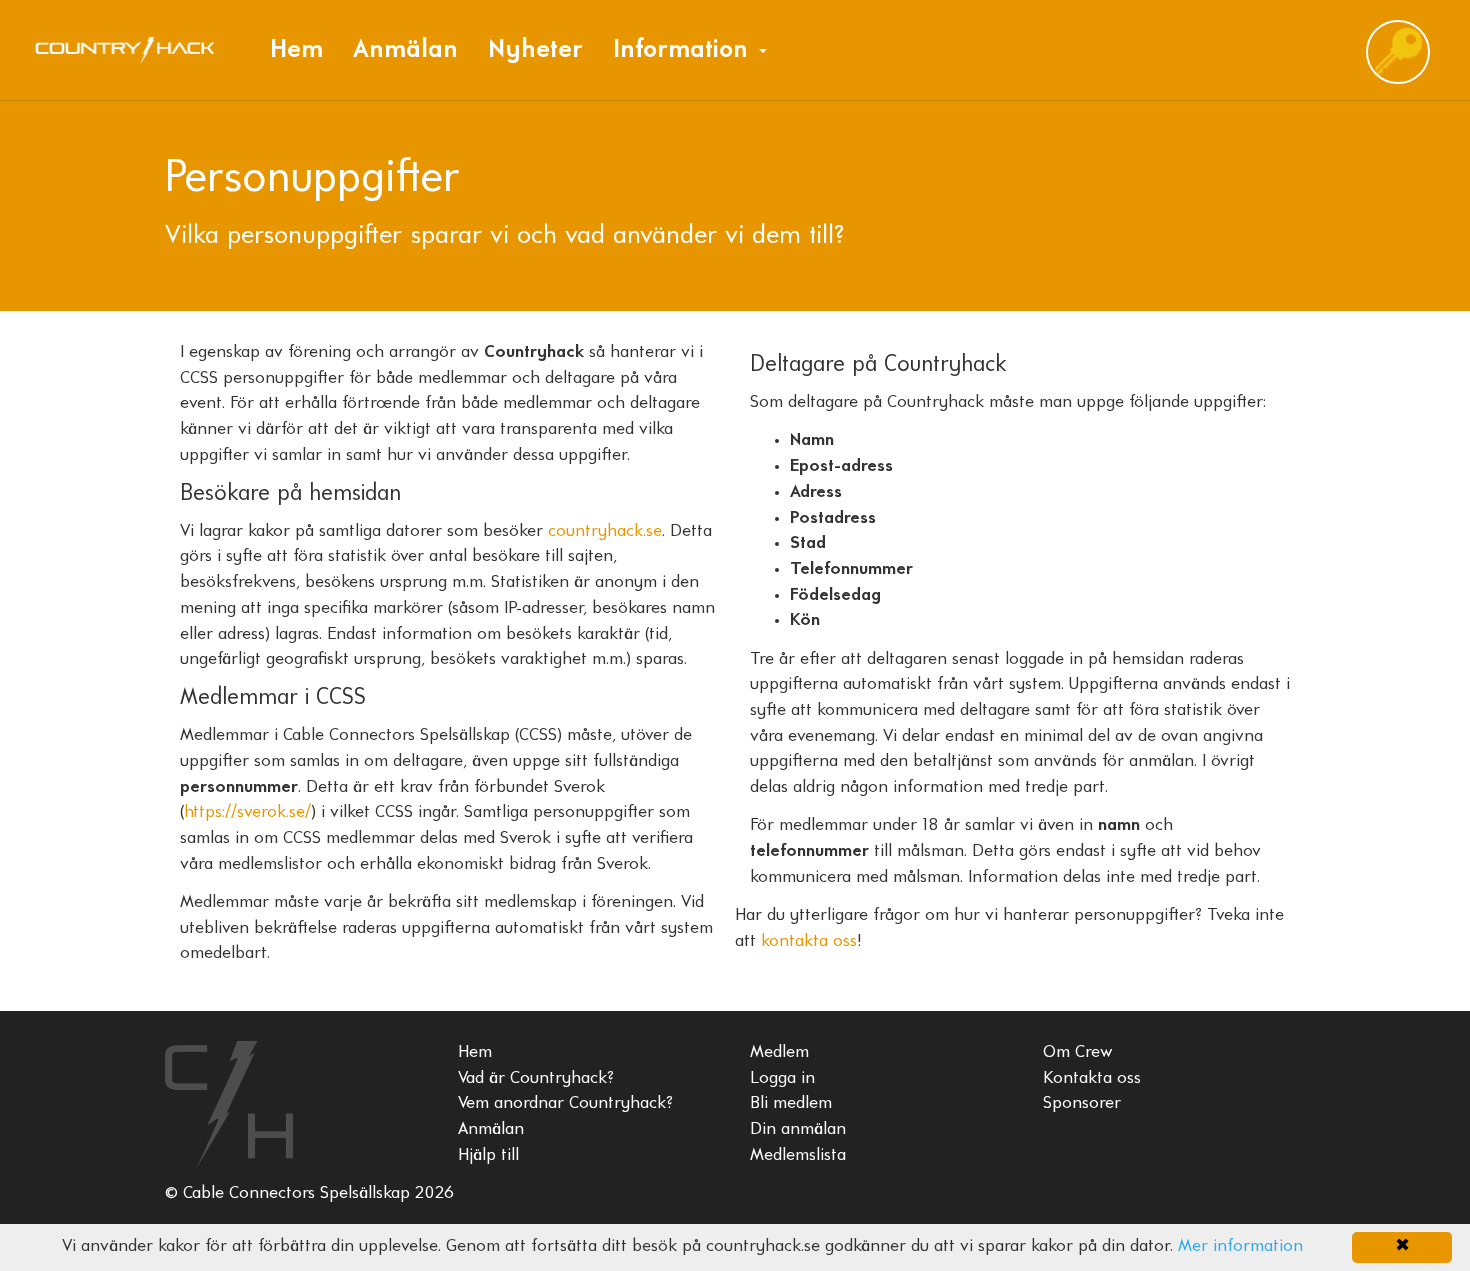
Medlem (779, 1053)
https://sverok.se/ (247, 813)
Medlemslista (798, 1156)
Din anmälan (798, 1130)
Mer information (1240, 1247)
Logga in (782, 1079)
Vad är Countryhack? (536, 1079)
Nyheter (535, 50)
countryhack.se (605, 532)
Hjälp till (488, 1156)
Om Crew (1078, 1053)
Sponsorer (1082, 1104)
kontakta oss (809, 942)
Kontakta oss (1092, 1079)
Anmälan (405, 50)
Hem (296, 50)
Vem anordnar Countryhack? (565, 1104)
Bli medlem (791, 1104)
